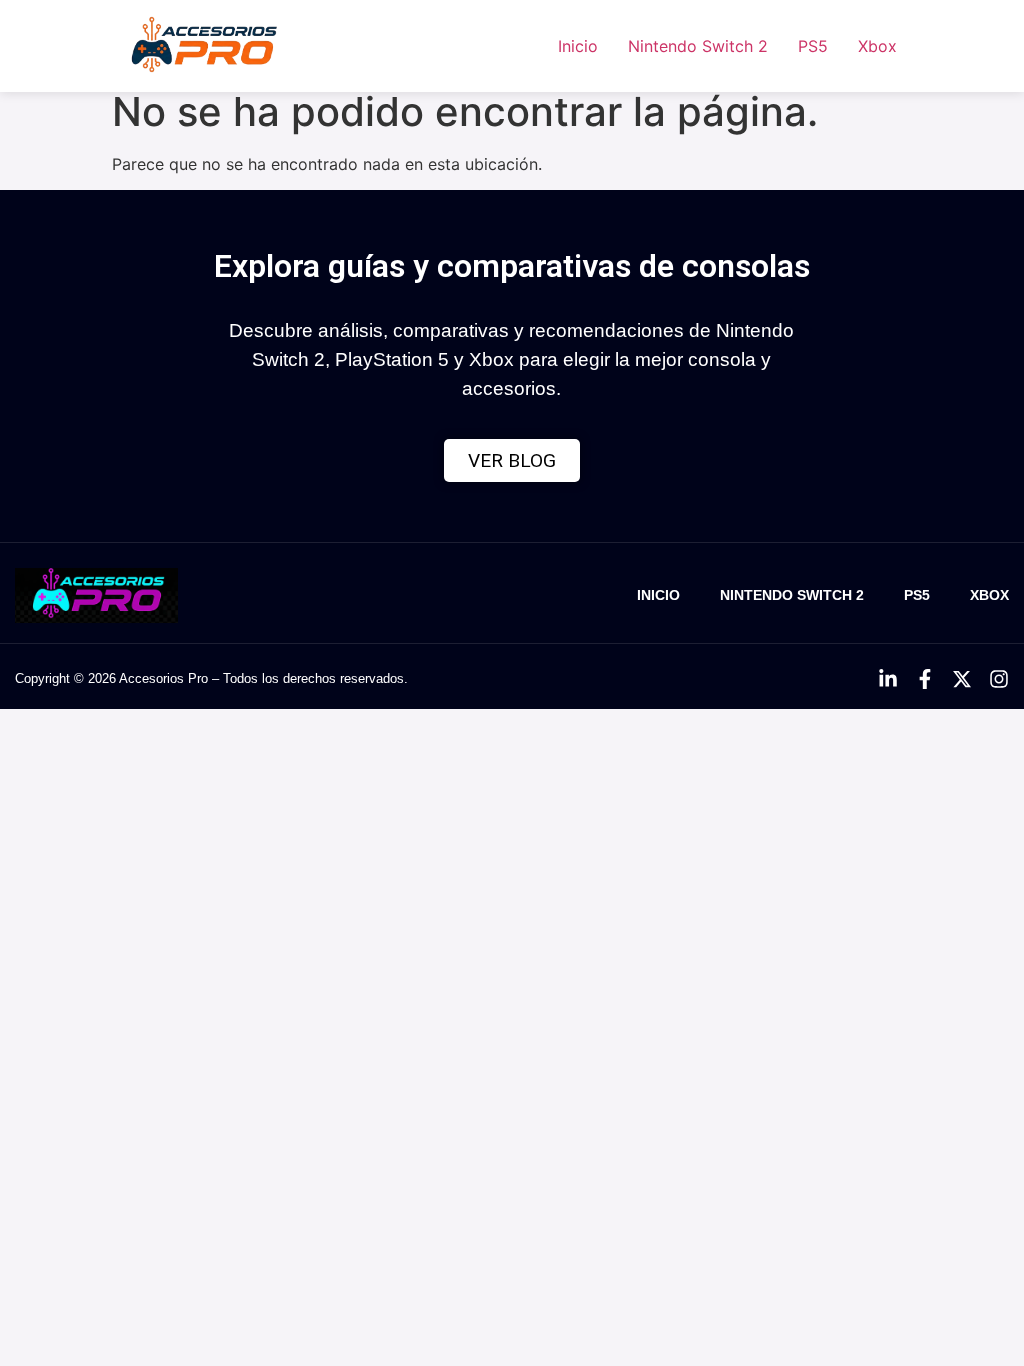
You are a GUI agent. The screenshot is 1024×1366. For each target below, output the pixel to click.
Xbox (877, 46)
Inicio (578, 46)
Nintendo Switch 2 (698, 46)
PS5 (813, 46)
